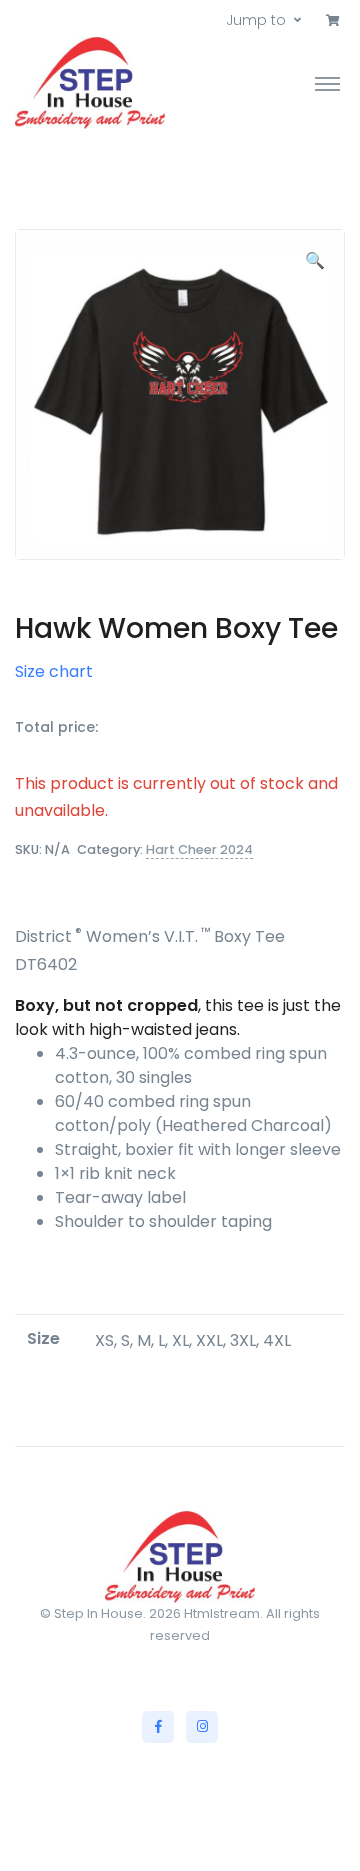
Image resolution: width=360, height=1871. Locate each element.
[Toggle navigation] (327, 83)
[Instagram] (202, 1727)
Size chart (54, 671)
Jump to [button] (256, 20)
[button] (333, 21)
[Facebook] (158, 1727)
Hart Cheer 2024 (199, 849)
